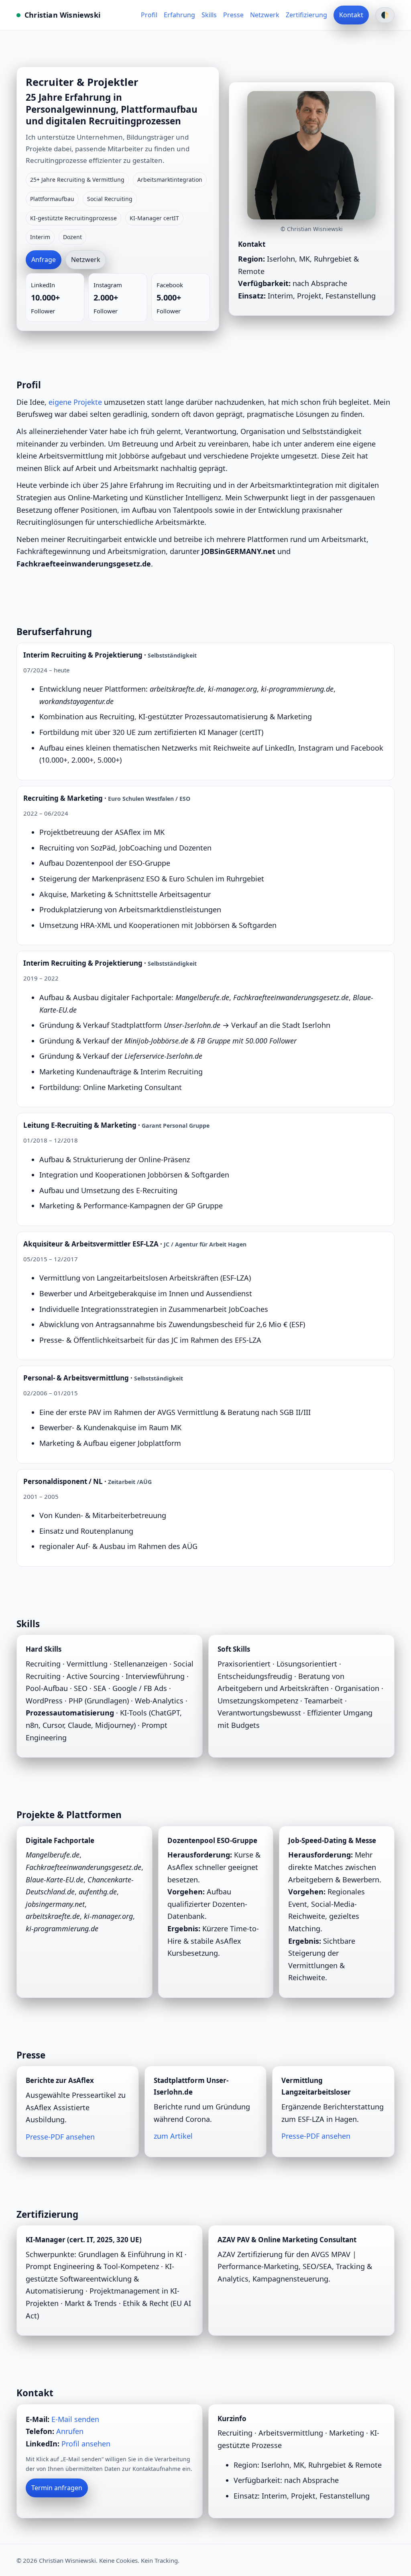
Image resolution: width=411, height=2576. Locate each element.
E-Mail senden (75, 2419)
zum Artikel (173, 2136)
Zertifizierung (306, 15)
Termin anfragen (57, 2488)
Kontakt (351, 15)
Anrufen (70, 2431)
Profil (149, 15)
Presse (233, 15)
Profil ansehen (86, 2444)
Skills (209, 15)
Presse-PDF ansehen (60, 2137)
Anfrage (44, 260)
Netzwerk (265, 15)
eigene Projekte (75, 402)
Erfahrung (179, 15)
